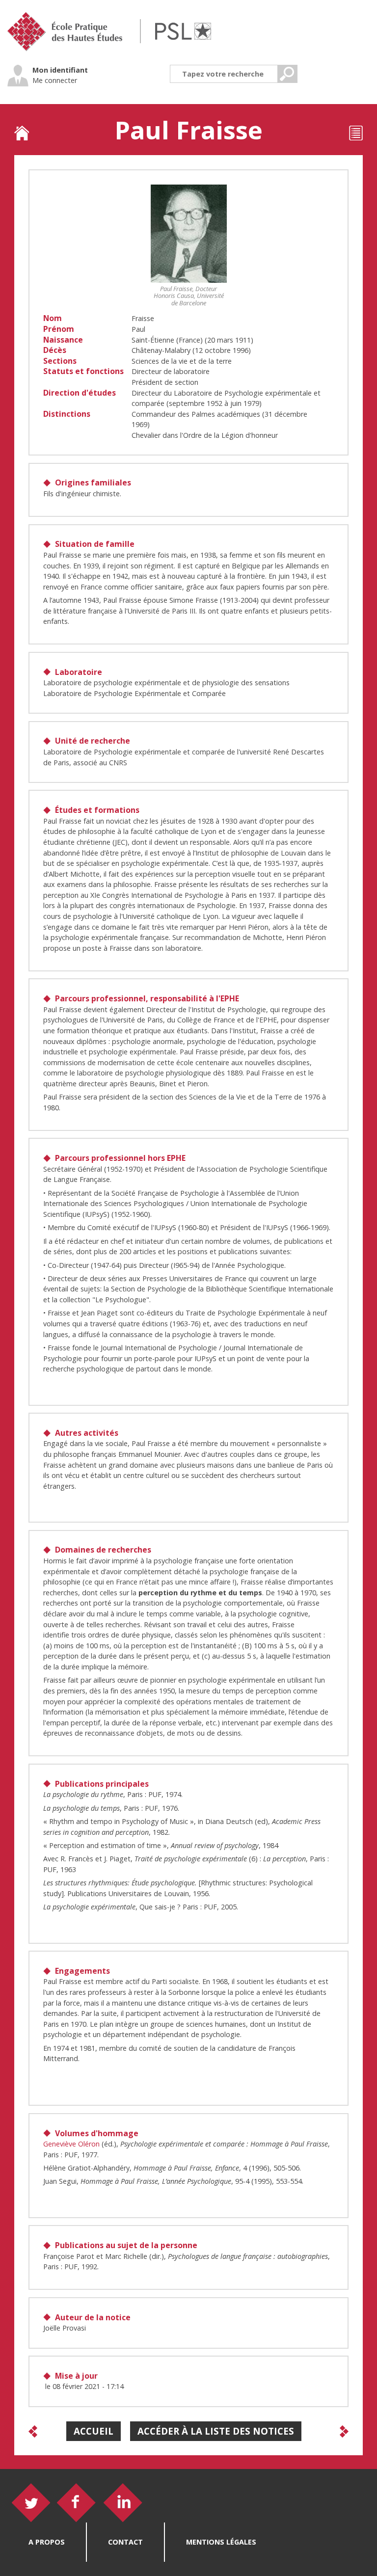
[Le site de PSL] (183, 32)
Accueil (94, 2431)
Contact (125, 2542)
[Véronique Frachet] (33, 2431)
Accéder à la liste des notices (216, 2431)
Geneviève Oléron (71, 2144)
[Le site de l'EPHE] (70, 33)
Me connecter (55, 80)
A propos (47, 2542)
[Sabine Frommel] (344, 2431)
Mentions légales (221, 2542)
